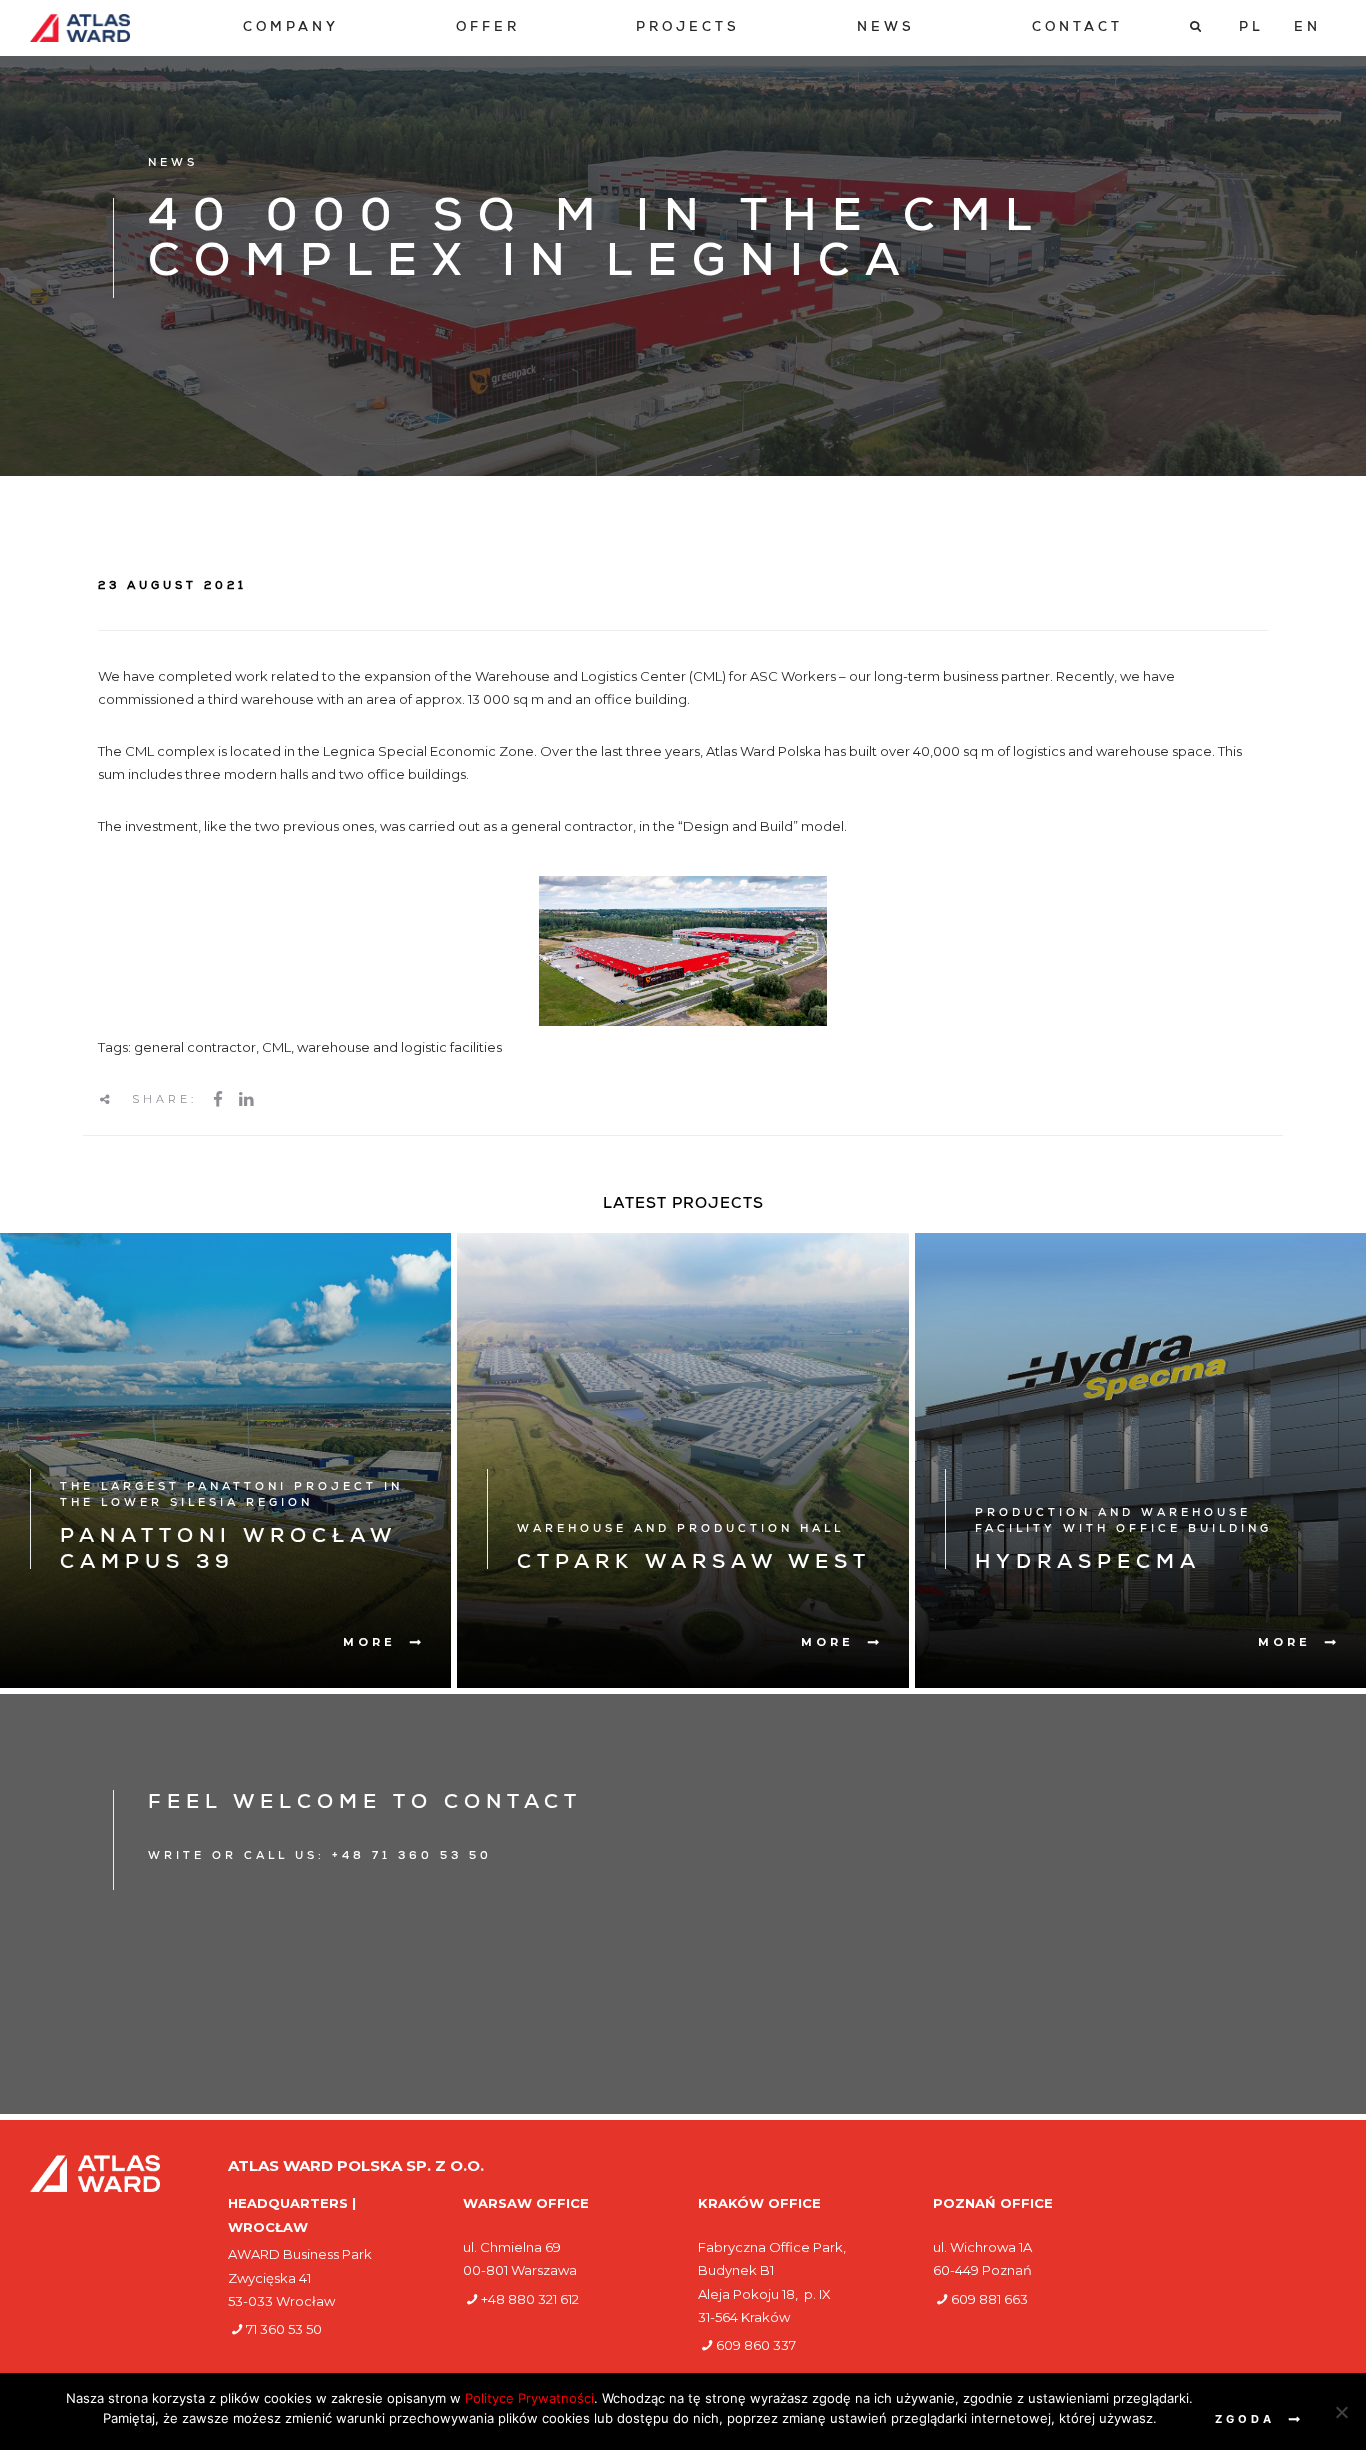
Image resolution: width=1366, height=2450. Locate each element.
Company (291, 28)
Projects (688, 28)
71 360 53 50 (284, 2329)
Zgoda (1245, 2419)
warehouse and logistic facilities (399, 1047)
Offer (488, 28)
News (886, 28)
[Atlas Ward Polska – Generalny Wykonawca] (80, 28)
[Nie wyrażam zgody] (1341, 2412)
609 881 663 (989, 2299)
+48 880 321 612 (530, 2299)
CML (276, 1047)
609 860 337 (756, 2345)
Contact (1077, 28)
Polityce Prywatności (529, 2398)
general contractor (195, 1047)
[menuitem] (291, 28)
